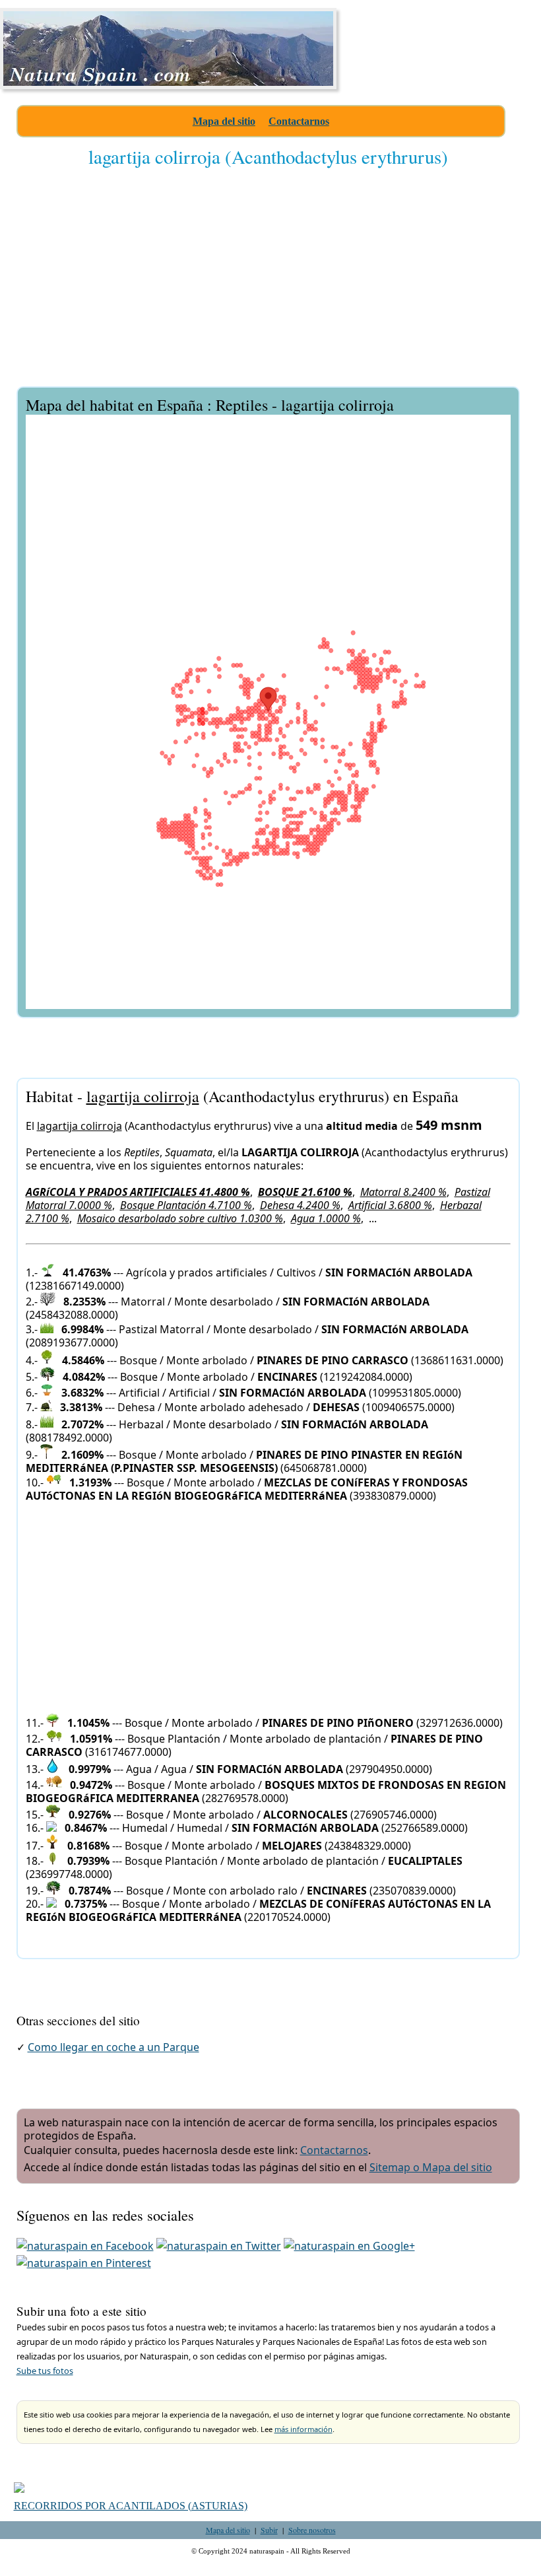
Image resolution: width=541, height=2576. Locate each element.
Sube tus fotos (45, 2371)
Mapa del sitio (224, 121)
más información (303, 2429)
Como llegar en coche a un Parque (113, 2047)
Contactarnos (299, 121)
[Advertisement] (268, 286)
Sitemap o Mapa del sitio (431, 2167)
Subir (269, 2530)
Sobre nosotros (312, 2530)
